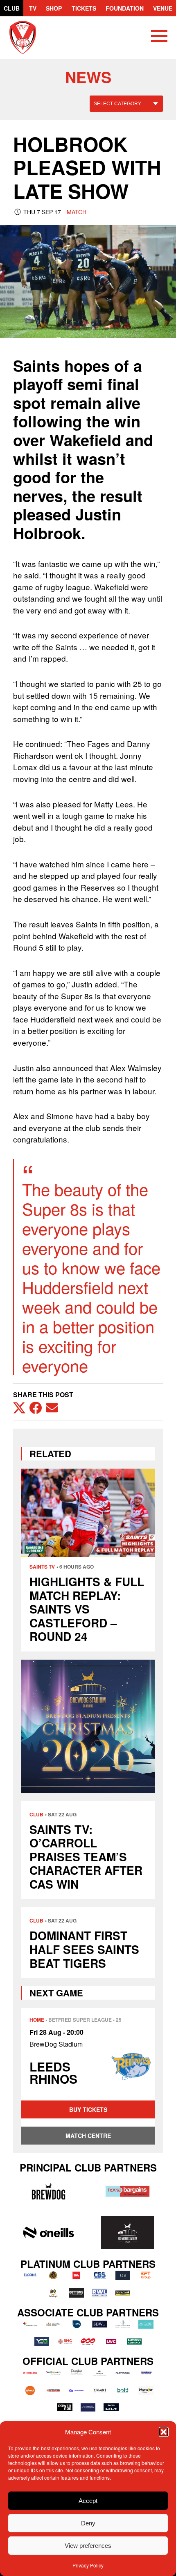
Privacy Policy (88, 2565)
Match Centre (88, 2136)
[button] (164, 2432)
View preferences (88, 2546)
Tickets (84, 8)
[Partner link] (49, 2191)
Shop (54, 8)
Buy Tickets (88, 2109)
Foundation (125, 8)
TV (33, 8)
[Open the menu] (159, 38)
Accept (88, 2501)
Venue (163, 8)
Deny (88, 2523)
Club (12, 8)
